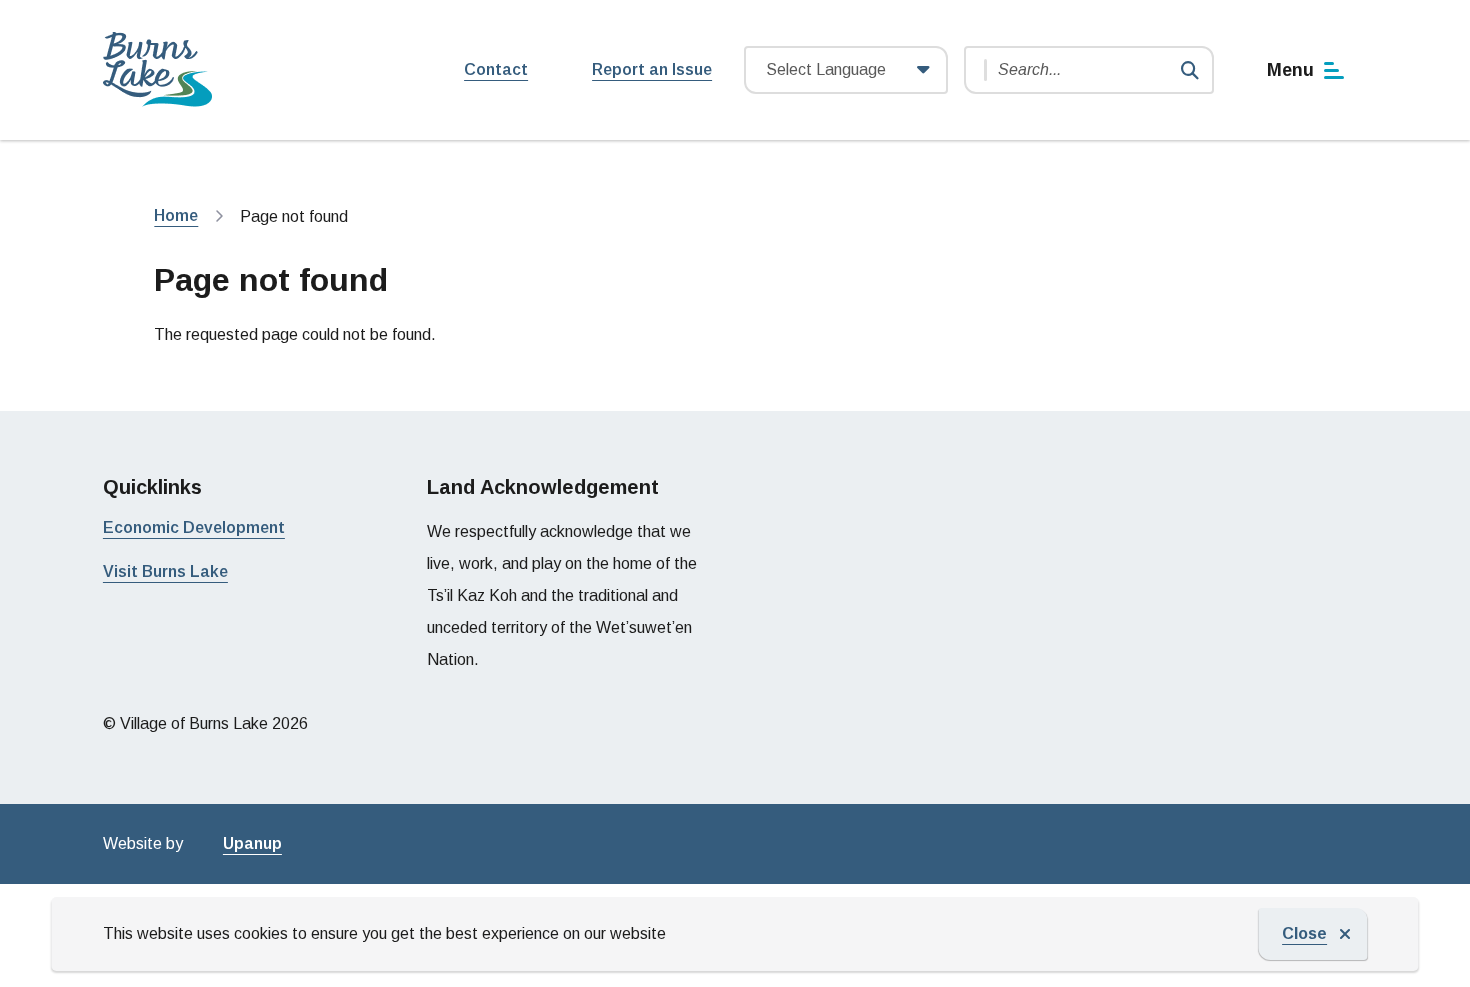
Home (176, 215)
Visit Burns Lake (165, 571)
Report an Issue (652, 69)
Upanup (252, 843)
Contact (496, 69)
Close (1304, 933)
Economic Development (194, 527)
